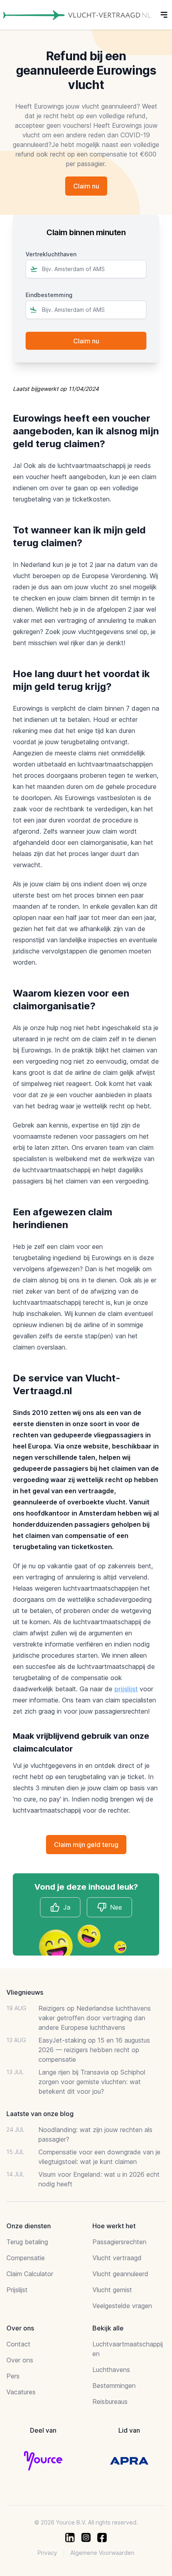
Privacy (47, 2553)
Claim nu (86, 186)
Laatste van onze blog (40, 2114)
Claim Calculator (30, 2274)
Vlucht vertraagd (117, 2258)
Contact (18, 2344)
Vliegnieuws (25, 1992)
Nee (116, 1907)
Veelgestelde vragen (122, 2306)
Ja (67, 1907)
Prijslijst (17, 2290)
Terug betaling (27, 2242)
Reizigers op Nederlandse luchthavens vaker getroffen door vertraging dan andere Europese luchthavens (95, 2018)
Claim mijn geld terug (86, 1845)
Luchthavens (111, 2370)
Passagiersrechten (119, 2242)
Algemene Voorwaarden (102, 2553)
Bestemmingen (114, 2386)
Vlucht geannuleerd (120, 2274)
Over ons (20, 2360)
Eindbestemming (49, 295)
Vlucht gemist (112, 2290)
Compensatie (26, 2258)
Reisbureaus (110, 2402)
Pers (13, 2376)
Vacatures (21, 2392)
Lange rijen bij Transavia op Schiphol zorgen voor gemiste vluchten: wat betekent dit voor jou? (92, 2082)
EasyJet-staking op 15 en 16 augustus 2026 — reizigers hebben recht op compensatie (94, 2050)
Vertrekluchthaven (51, 254)
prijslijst (126, 1689)
